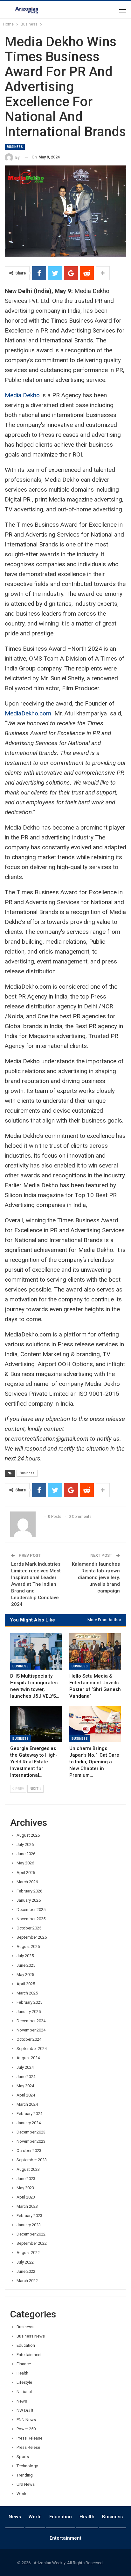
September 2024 (32, 2049)
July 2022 (25, 2262)
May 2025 (25, 1975)
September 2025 (32, 1937)
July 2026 (25, 1844)
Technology (27, 2466)
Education (26, 2345)
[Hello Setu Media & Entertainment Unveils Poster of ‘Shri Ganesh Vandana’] (95, 1651)
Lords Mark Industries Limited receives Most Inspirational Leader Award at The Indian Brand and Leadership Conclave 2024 (36, 1584)
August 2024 (28, 2058)
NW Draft (25, 2410)
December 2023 (31, 2132)
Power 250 (26, 2429)
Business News (31, 2336)
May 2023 (25, 2188)
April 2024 (26, 2095)
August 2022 (28, 2253)
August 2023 (28, 2169)
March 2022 (27, 2281)
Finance (24, 2364)
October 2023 (29, 2151)
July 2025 (25, 1956)
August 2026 (28, 1835)
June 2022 (26, 2271)
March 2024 (27, 2104)
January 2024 (29, 2123)
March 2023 (27, 2206)
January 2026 (29, 1900)
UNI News (26, 2484)
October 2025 (29, 1928)
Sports (23, 2457)
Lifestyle (24, 2382)
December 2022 (31, 2234)
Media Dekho (22, 395)
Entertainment (29, 2355)
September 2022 (32, 2243)
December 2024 (31, 2021)
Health (22, 2373)
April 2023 (26, 2197)
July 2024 (25, 2067)
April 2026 (26, 1873)
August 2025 (28, 1947)
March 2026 (27, 1882)
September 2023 (32, 2160)
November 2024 (31, 2030)
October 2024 (29, 2039)
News (22, 2401)
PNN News (26, 2420)
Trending (25, 2475)
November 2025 (31, 1919)
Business (15, 147)
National (24, 2392)
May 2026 (25, 1863)
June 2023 (26, 2179)
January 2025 (29, 2012)
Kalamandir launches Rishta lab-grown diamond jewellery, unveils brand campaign (96, 1577)
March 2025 (27, 1993)
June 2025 (26, 1965)
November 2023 (31, 2141)
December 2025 (31, 1910)
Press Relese (28, 2447)
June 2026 (26, 1854)
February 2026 (29, 1891)
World (22, 2494)
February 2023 (29, 2216)
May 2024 (25, 2086)
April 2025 (26, 1984)
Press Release (29, 2438)
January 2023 (29, 2225)
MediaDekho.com (29, 713)
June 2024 (26, 2077)
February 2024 (29, 2114)
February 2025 (29, 2002)
